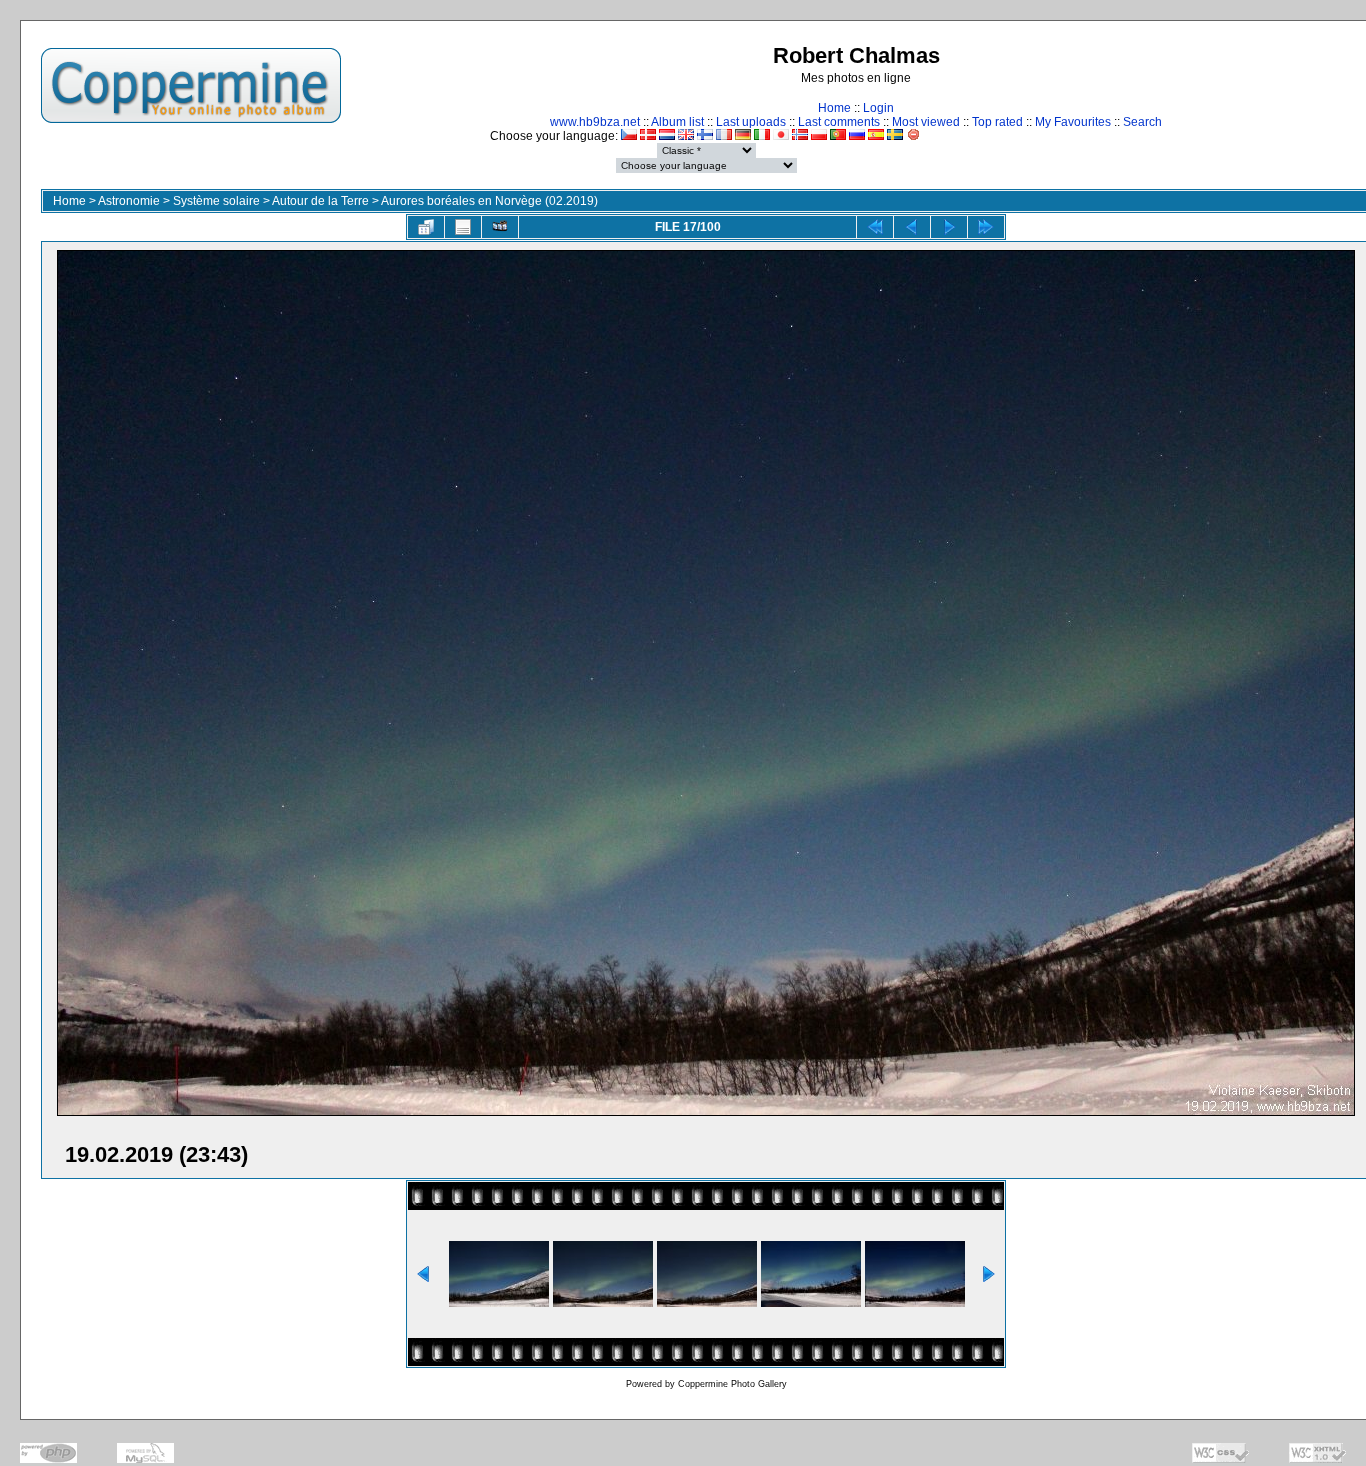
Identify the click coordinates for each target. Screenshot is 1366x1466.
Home (834, 108)
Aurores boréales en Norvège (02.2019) (489, 201)
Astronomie (129, 201)
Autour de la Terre (320, 201)
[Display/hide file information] (463, 227)
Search (1142, 122)
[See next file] (949, 227)
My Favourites (1073, 122)
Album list (677, 122)
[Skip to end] (986, 227)
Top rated (997, 122)
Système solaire (216, 201)
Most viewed (926, 122)
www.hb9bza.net (595, 122)
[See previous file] (912, 227)
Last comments (839, 122)
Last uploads (751, 122)
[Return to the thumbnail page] (426, 227)
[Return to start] (875, 227)
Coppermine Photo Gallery (732, 1384)
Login (878, 108)
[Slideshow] (500, 227)
